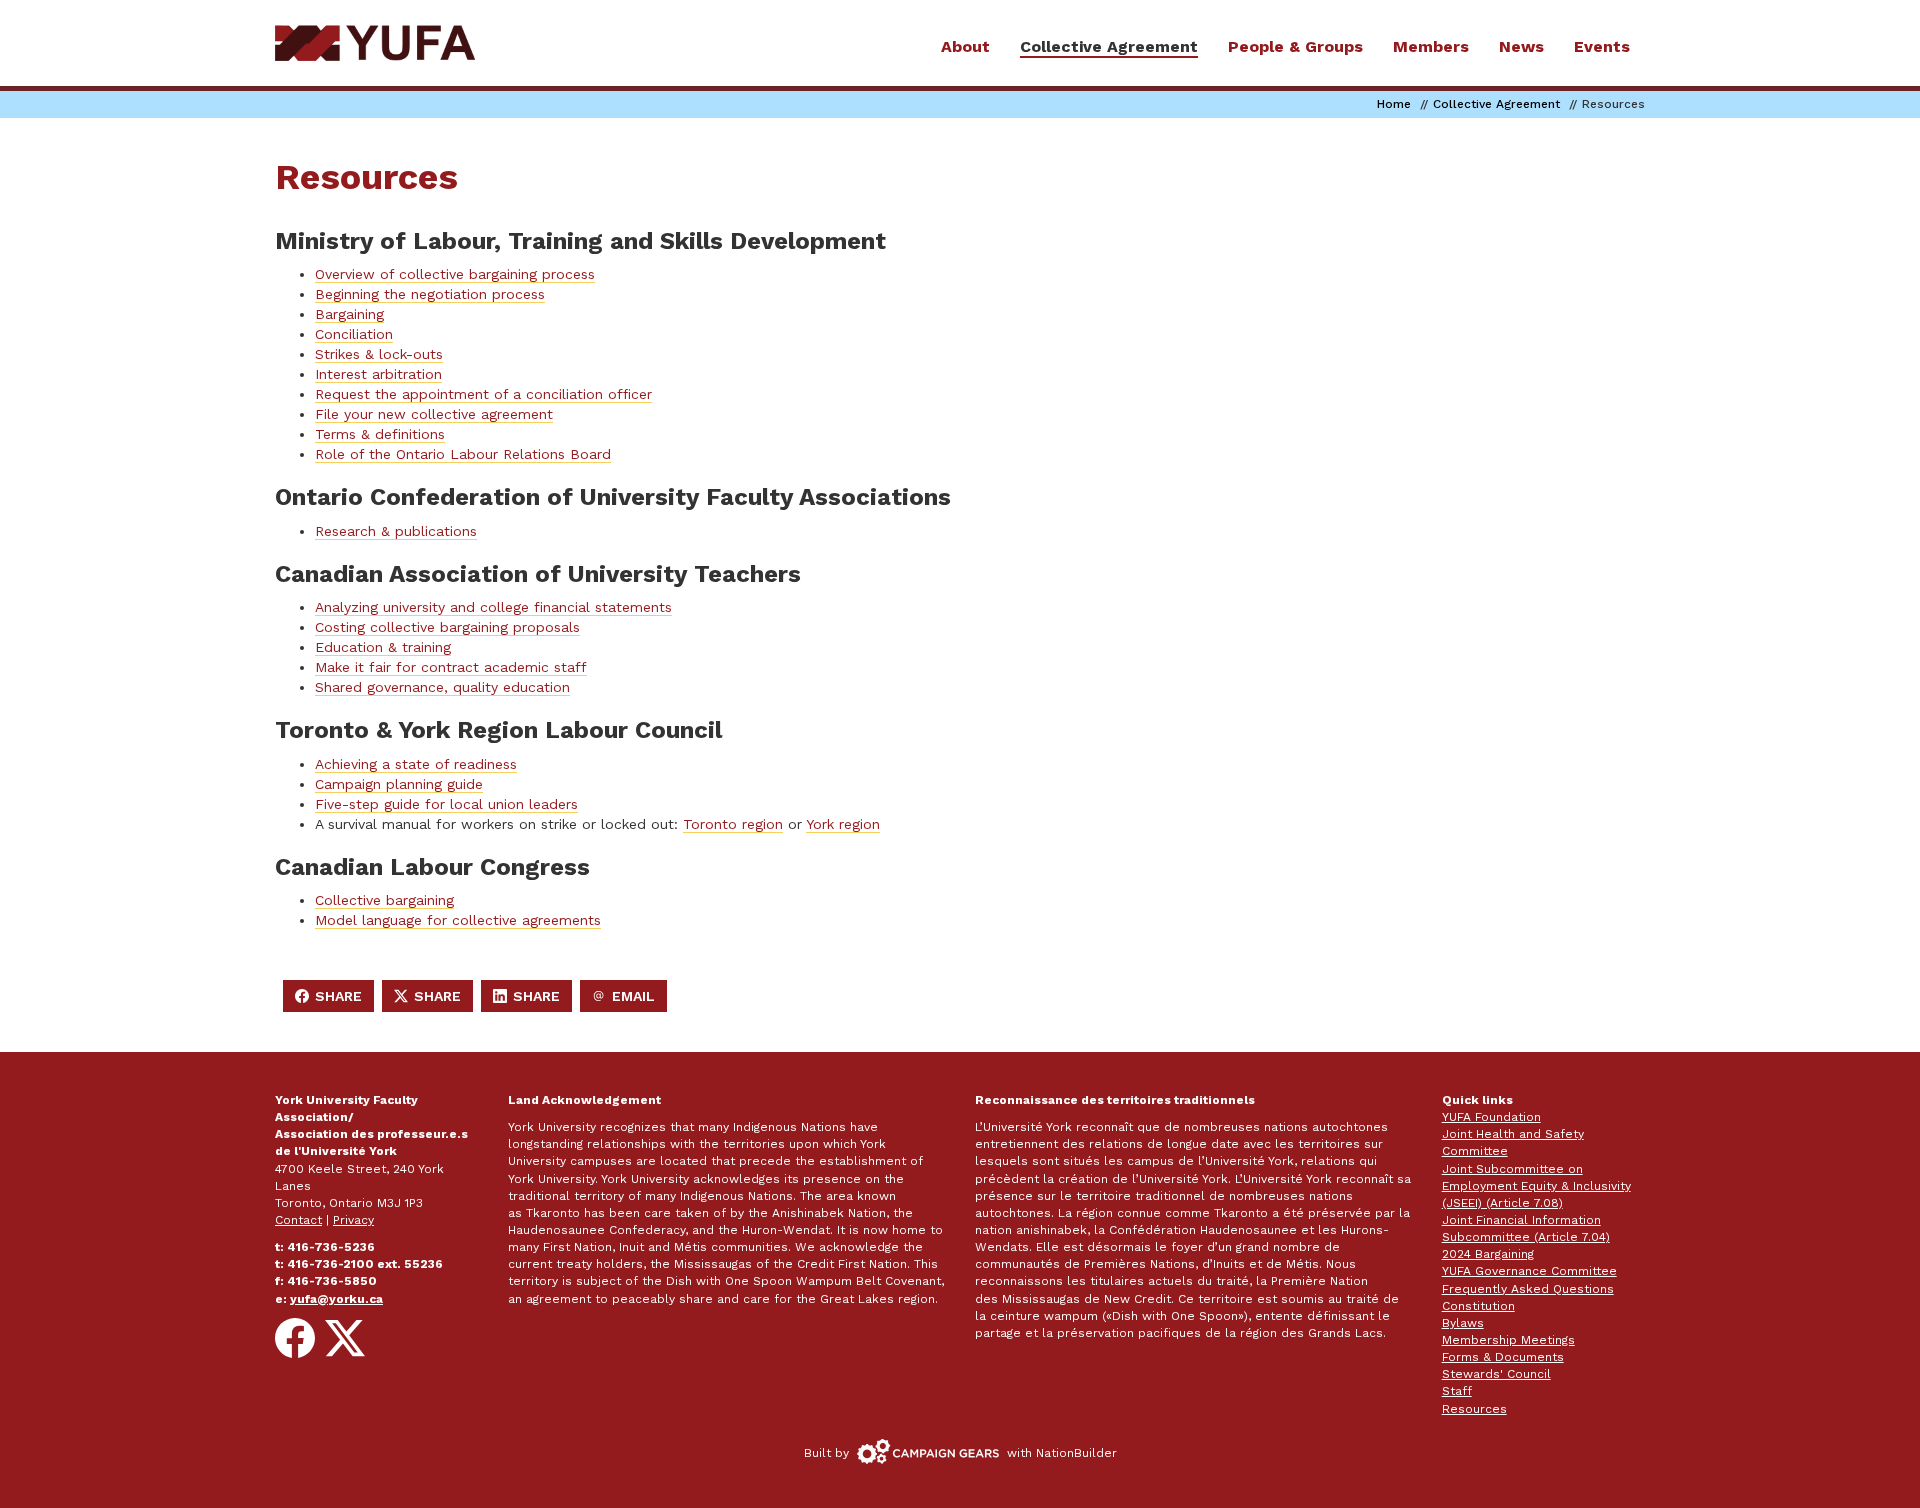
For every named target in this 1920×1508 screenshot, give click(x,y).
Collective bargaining (384, 900)
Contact (298, 1220)
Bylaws (1463, 1323)
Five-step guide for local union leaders (446, 804)
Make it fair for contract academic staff (451, 667)
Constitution (1478, 1306)
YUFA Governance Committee (1529, 1271)
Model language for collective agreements (458, 920)
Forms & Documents (1503, 1357)
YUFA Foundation (1491, 1117)
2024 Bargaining (1488, 1254)
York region (843, 824)
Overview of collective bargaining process (455, 274)
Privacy (353, 1220)
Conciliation (354, 334)
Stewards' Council (1496, 1374)
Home (1394, 104)
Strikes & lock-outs (379, 354)
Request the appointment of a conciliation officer (483, 394)
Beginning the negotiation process (430, 294)
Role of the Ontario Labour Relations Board (463, 454)
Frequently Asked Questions (1528, 1289)
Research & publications (396, 531)
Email (629, 1000)
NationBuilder (1076, 1453)
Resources (1474, 1409)
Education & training (383, 647)
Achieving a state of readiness (416, 764)
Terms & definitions (380, 434)
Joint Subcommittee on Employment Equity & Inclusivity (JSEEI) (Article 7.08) (1536, 1186)
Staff (1457, 1391)
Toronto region (733, 824)
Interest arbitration (378, 374)
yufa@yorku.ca (336, 1299)
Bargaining (349, 314)
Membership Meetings (1508, 1340)
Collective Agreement (1496, 104)
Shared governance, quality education (442, 687)
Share (334, 1000)
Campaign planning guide (399, 784)
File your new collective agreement (434, 414)
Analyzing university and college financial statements (493, 607)
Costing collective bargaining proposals (447, 627)
